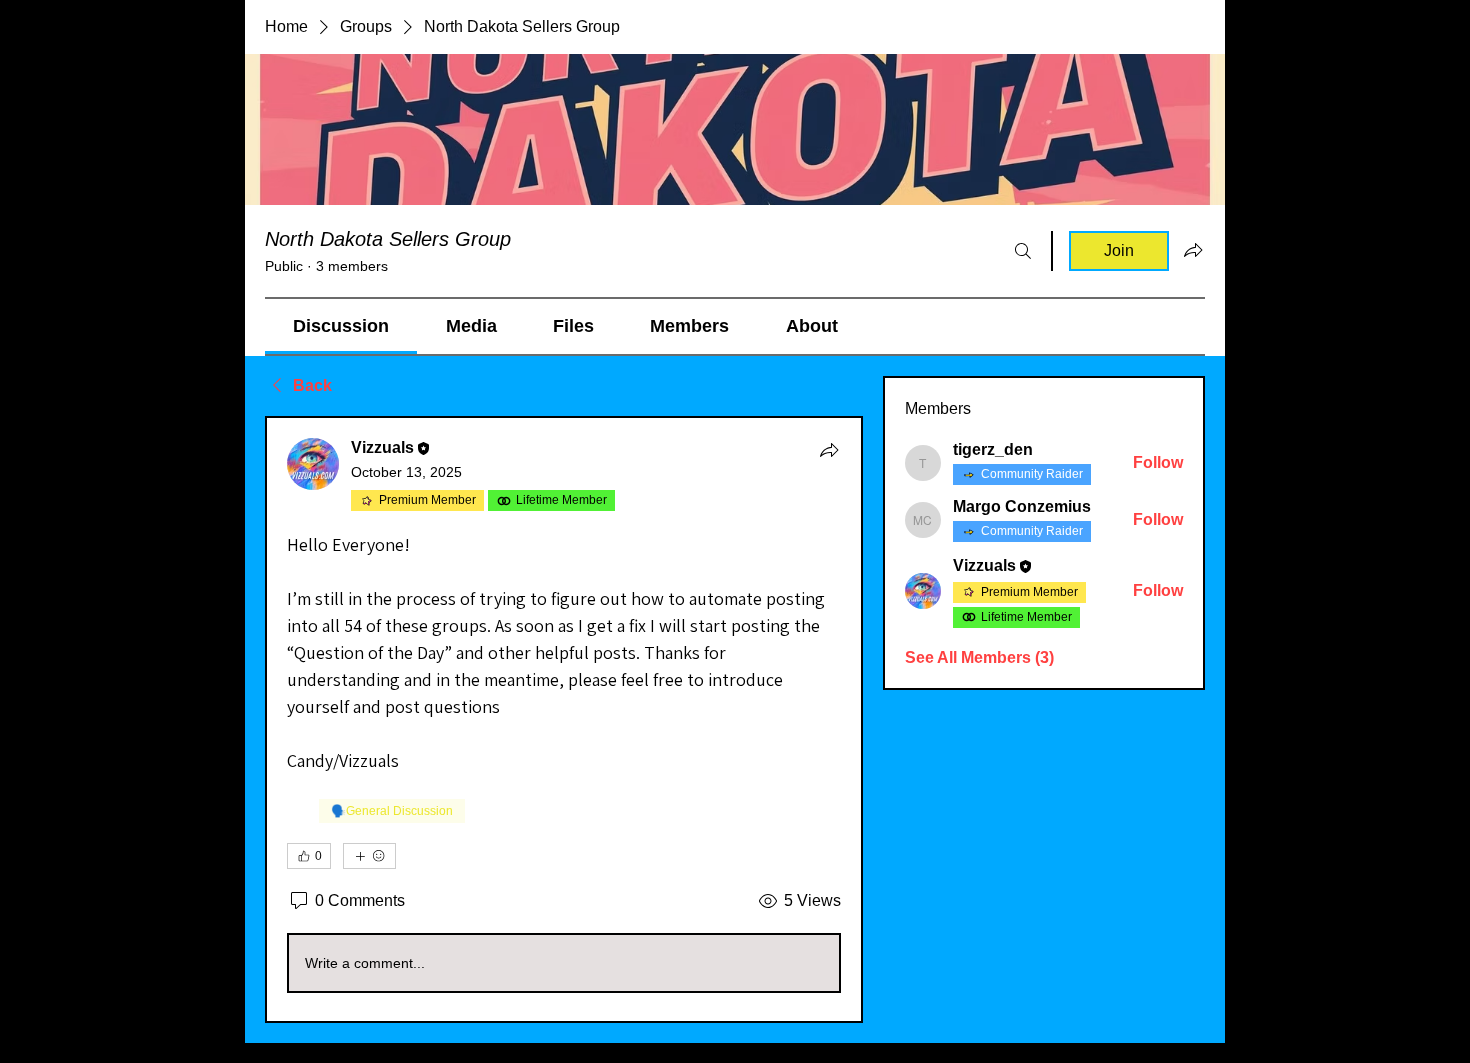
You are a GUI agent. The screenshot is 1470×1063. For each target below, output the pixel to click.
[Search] (1023, 251)
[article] (564, 719)
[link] (341, 326)
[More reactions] (369, 856)
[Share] (829, 450)
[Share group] (1193, 250)
